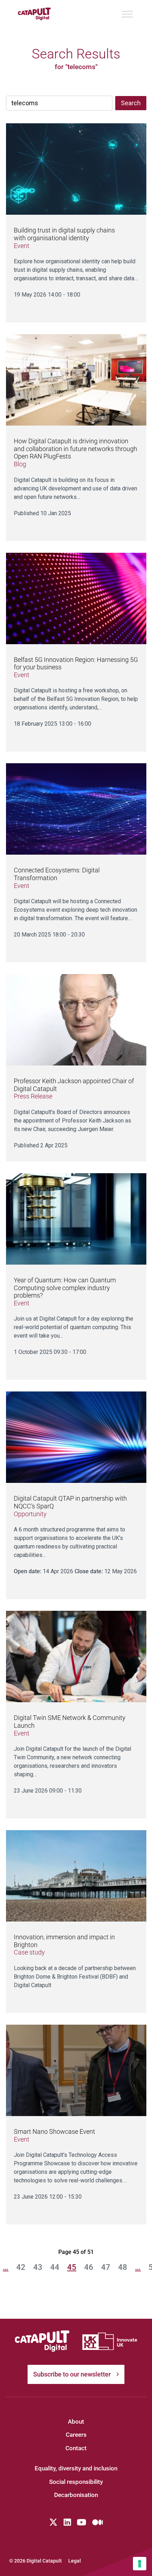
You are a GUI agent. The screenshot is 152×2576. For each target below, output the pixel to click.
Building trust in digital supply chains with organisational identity (64, 234)
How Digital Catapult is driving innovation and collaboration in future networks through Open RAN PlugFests (75, 449)
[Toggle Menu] (127, 14)
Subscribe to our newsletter (72, 2374)
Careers (76, 2435)
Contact (76, 2448)
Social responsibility (76, 2482)
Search (131, 103)
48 (123, 2267)
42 (21, 2267)
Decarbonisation (76, 2495)
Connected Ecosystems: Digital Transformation (57, 874)
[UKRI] (110, 2341)
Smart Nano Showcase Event (54, 2131)
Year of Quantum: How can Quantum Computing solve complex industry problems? (65, 1288)
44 (55, 2267)
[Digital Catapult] (42, 2341)
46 (89, 2267)
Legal (75, 2561)
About (76, 2422)
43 (38, 2267)
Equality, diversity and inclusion (76, 2468)
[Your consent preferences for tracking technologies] (140, 2564)
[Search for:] (59, 103)
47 (106, 2267)
